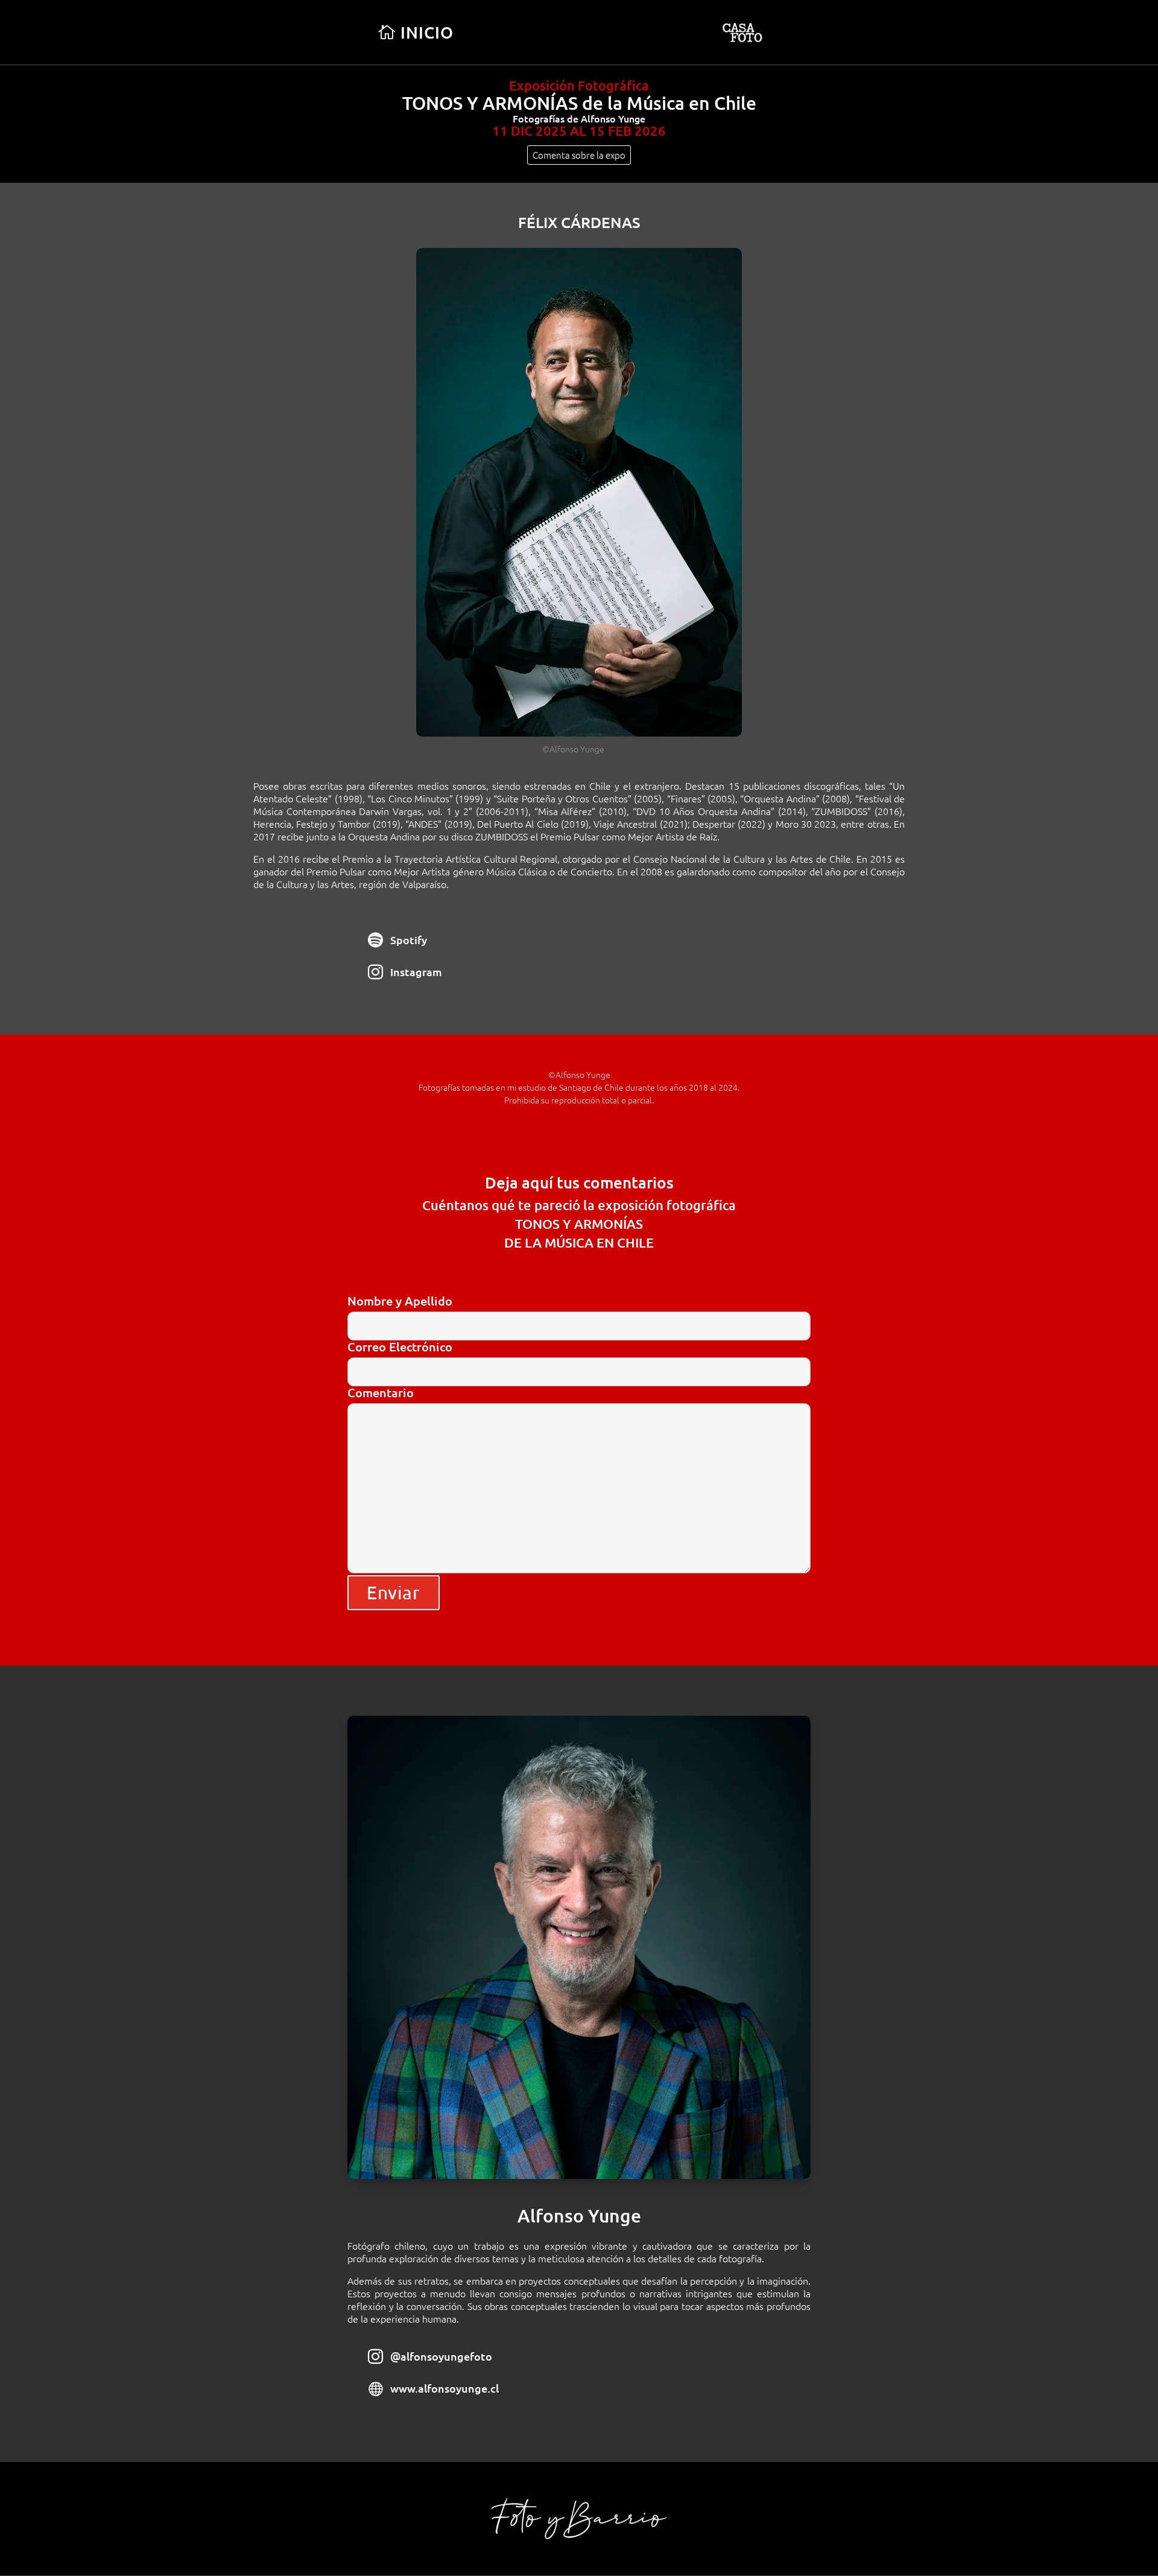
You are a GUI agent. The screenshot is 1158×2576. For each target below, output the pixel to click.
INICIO (427, 32)
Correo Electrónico (400, 1347)
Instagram (416, 972)
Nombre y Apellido (400, 1302)
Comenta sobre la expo (579, 155)
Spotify (409, 940)
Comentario (381, 1393)
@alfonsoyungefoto (441, 2356)
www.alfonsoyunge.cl (445, 2388)
